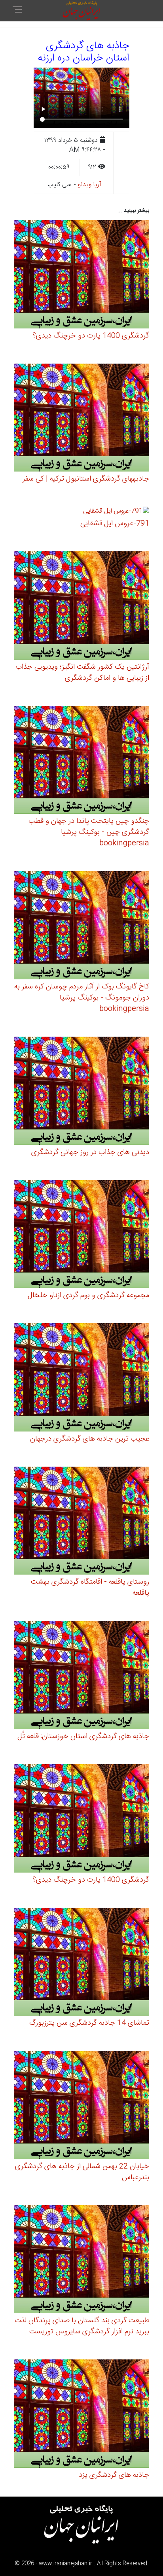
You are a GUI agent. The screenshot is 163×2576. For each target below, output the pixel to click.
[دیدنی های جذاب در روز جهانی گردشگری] (81, 1092)
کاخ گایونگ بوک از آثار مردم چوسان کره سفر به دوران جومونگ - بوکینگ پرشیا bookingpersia (82, 998)
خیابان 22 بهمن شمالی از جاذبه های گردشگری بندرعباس (82, 2172)
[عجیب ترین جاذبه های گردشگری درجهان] (81, 1379)
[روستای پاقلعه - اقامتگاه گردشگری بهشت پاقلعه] (81, 1522)
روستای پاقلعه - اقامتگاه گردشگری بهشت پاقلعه (90, 1588)
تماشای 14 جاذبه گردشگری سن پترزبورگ (89, 2023)
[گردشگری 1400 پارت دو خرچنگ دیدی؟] (81, 275)
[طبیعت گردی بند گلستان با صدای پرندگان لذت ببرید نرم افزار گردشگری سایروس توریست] (81, 2260)
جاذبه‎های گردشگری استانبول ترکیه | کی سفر (86, 479)
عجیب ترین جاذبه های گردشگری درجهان (90, 1439)
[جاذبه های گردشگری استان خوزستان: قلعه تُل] (81, 1676)
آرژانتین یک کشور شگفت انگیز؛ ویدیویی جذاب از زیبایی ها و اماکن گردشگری (82, 673)
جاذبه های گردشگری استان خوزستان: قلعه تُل (83, 1737)
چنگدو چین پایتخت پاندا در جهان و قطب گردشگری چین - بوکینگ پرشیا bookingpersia (89, 832)
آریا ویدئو (90, 185)
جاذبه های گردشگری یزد (114, 2475)
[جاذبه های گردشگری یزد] (81, 2415)
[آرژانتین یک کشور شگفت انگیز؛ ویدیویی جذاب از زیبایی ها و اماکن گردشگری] (81, 607)
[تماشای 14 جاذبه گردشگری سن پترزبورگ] (81, 1963)
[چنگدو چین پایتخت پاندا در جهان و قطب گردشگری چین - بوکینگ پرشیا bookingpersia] (81, 761)
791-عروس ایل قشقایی (115, 524)
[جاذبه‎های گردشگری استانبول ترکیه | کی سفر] (81, 419)
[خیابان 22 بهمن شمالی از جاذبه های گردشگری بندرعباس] (81, 2106)
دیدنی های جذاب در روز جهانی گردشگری (90, 1152)
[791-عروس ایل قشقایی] (116, 513)
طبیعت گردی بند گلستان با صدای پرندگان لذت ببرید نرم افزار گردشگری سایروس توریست (82, 2326)
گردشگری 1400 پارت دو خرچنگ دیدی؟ (91, 336)
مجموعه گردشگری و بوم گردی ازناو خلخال (88, 1296)
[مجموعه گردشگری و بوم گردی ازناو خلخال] (81, 1235)
